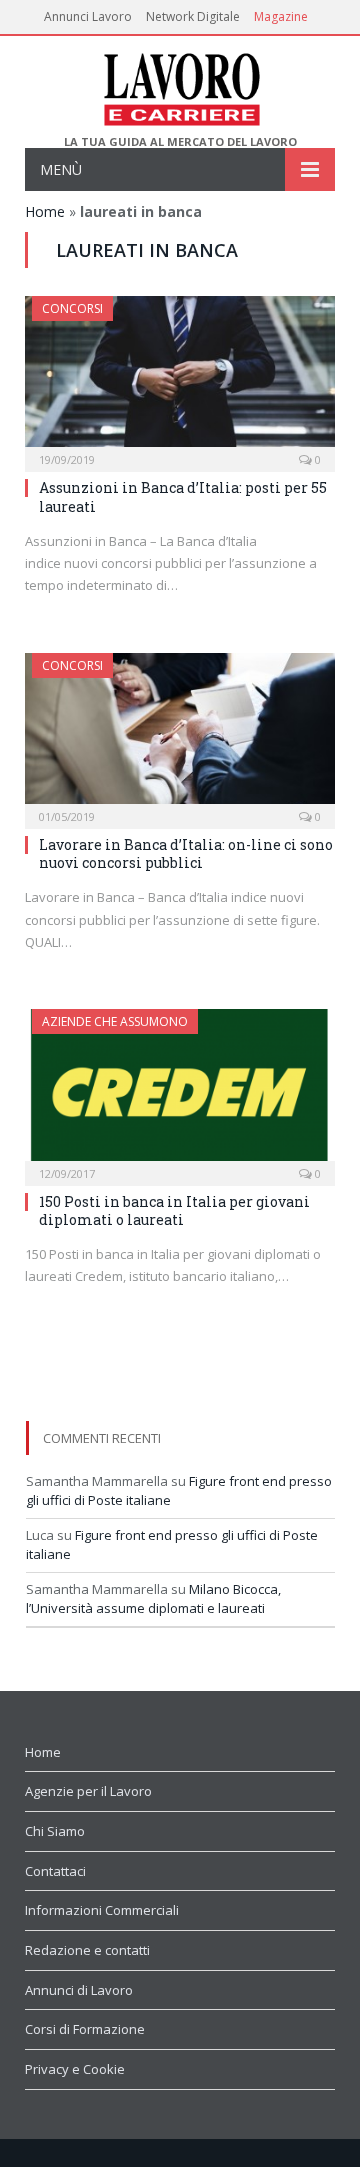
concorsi (72, 308)
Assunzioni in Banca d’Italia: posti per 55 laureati (183, 496)
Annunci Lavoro (88, 16)
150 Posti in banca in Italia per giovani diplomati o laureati (174, 1210)
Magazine (281, 16)
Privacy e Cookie (75, 2069)
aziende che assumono (115, 1021)
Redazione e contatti (87, 1950)
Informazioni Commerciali (102, 1910)
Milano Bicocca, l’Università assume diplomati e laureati (153, 1599)
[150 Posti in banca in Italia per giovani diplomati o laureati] (180, 1090)
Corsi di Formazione (85, 2029)
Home (45, 211)
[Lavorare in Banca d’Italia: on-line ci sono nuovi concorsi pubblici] (180, 734)
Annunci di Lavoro (79, 1990)
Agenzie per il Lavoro (88, 1791)
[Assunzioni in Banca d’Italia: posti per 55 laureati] (180, 377)
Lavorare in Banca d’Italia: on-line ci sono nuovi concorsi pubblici (186, 853)
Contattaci (55, 1871)
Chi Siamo (55, 1831)
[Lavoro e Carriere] (180, 85)
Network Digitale (193, 16)
